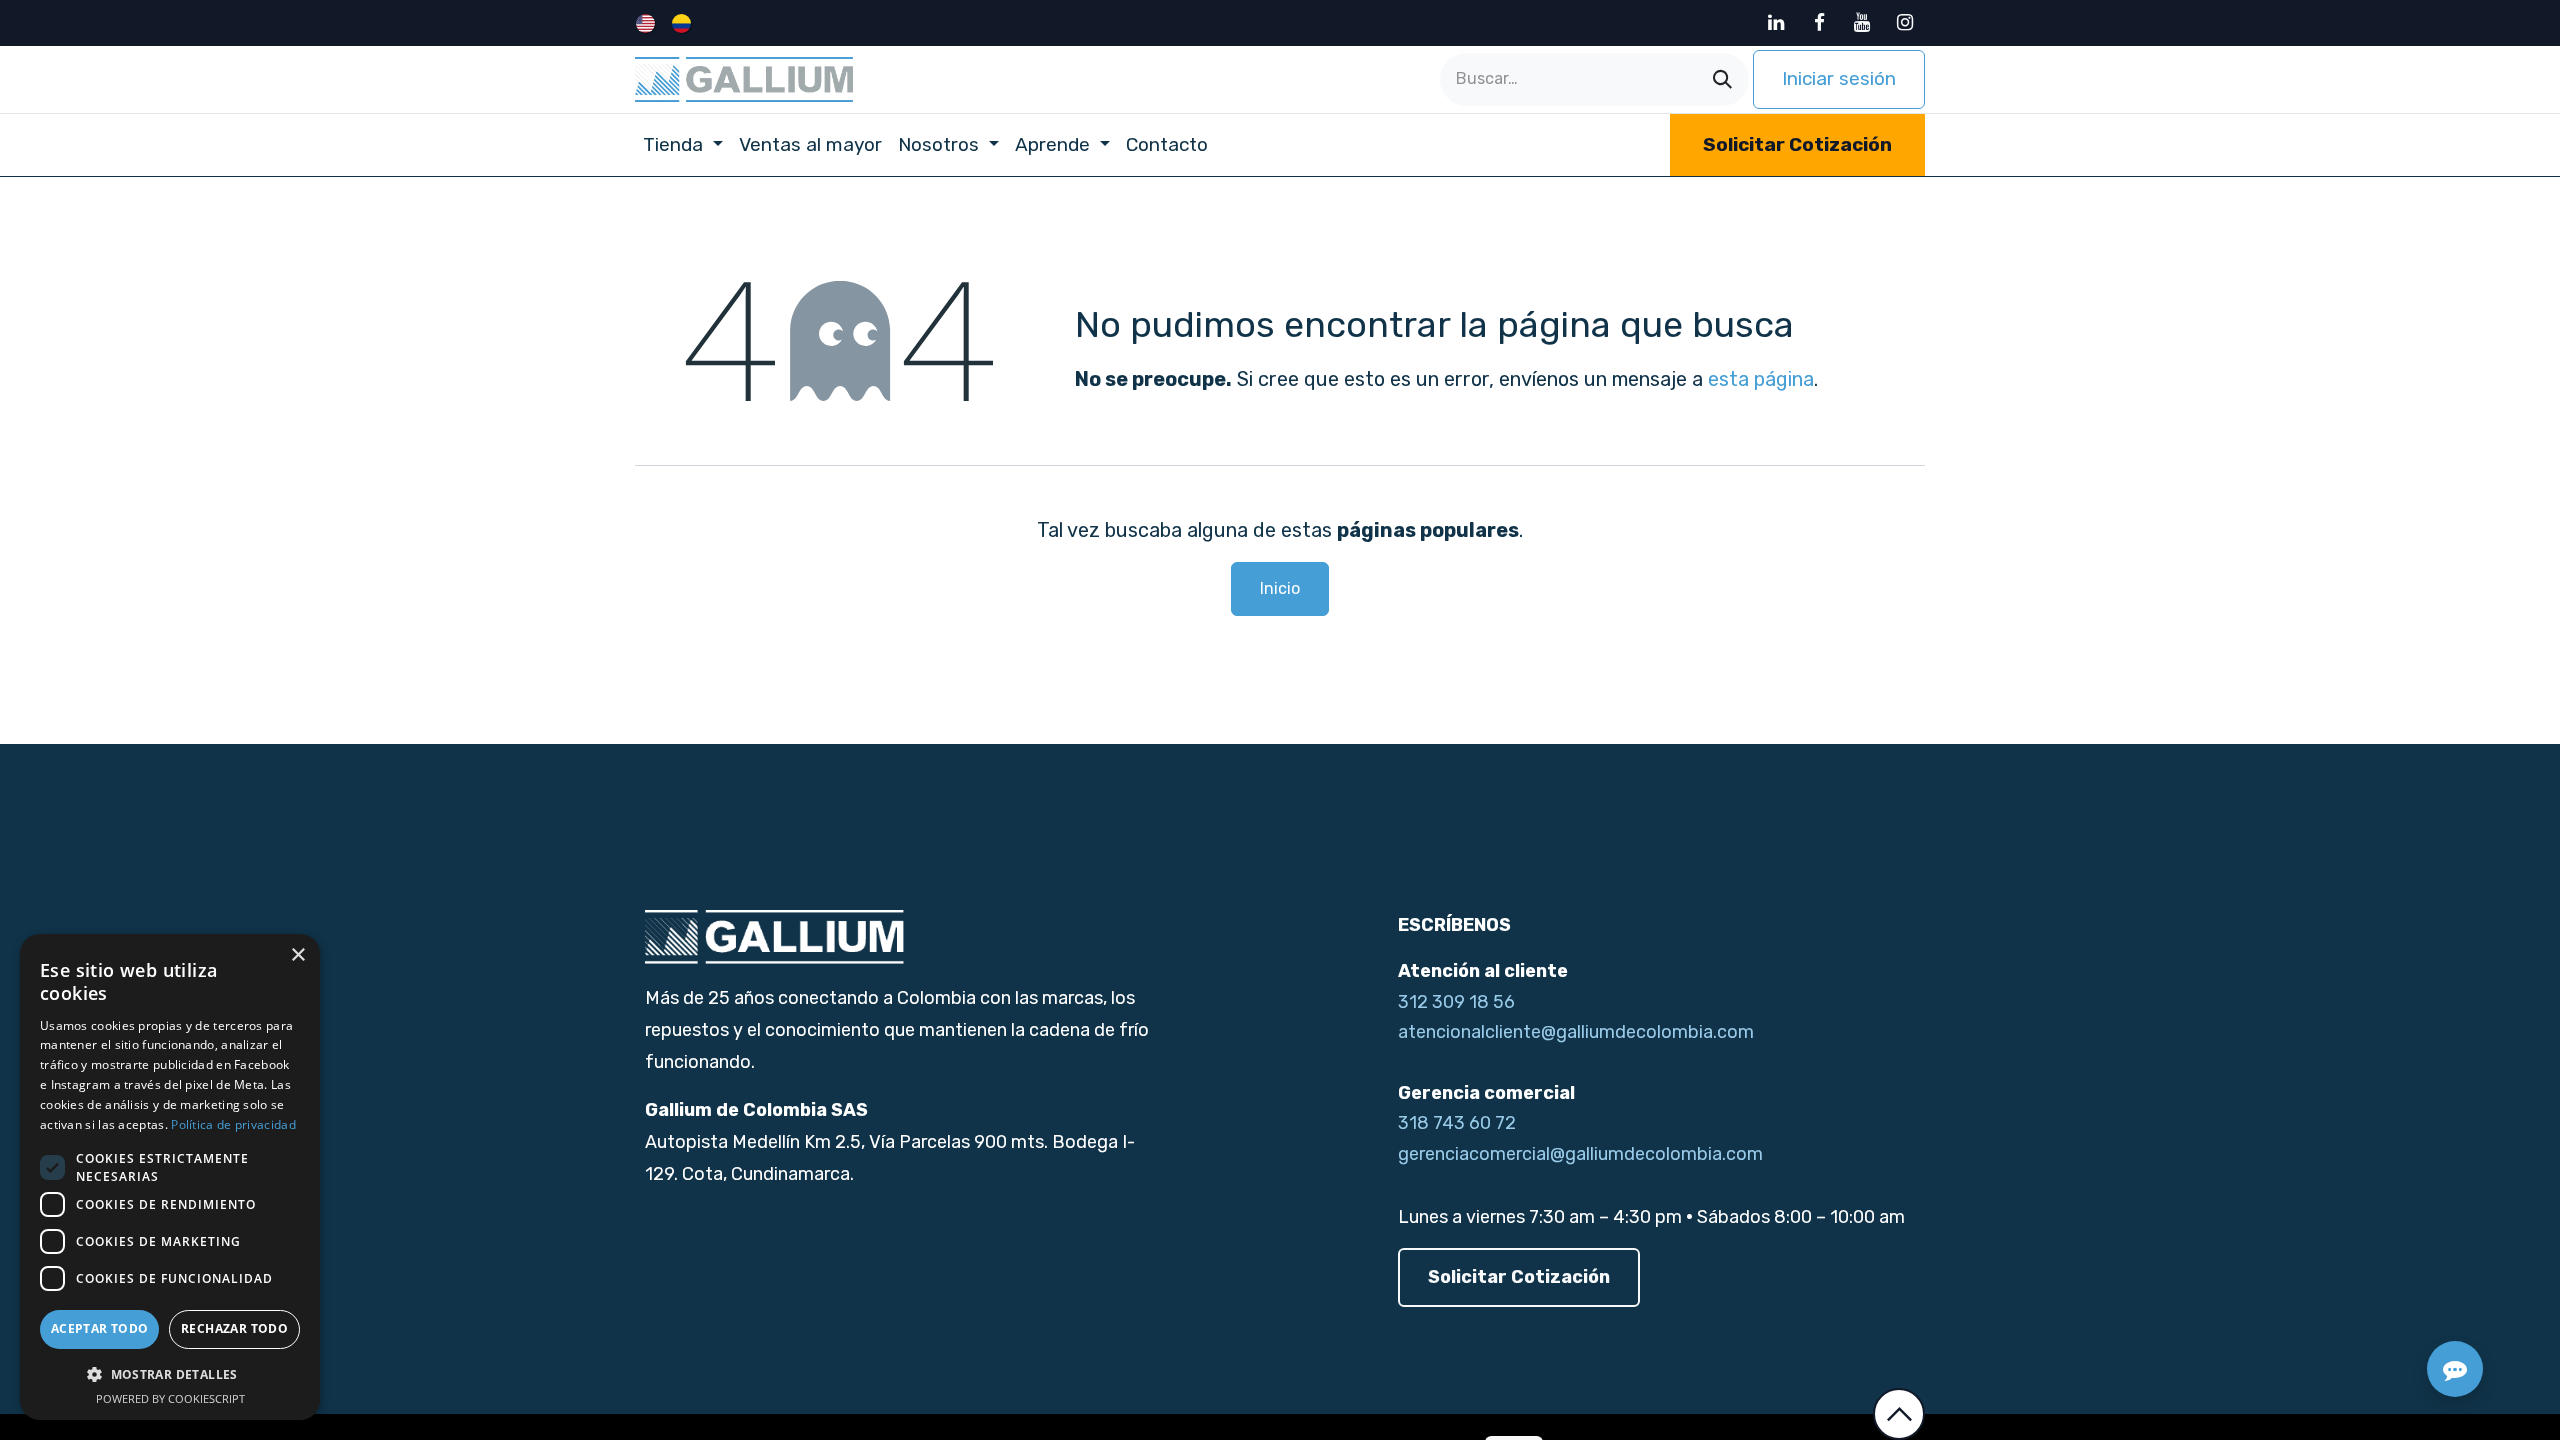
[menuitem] (647, 23)
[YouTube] (1862, 23)
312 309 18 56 (1456, 1002)
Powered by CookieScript (170, 1398)
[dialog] (170, 1177)
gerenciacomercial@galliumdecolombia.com (1580, 1154)
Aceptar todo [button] (100, 1328)
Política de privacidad (233, 1124)
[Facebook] (1819, 23)
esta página (1761, 379)
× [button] (297, 955)
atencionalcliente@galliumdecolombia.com (1576, 1032)
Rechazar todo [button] (234, 1328)
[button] (1899, 1414)
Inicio (1280, 588)
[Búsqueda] (1722, 79)
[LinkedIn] (1776, 23)
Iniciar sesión (1839, 78)
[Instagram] (1905, 23)
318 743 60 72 (1457, 1123)
